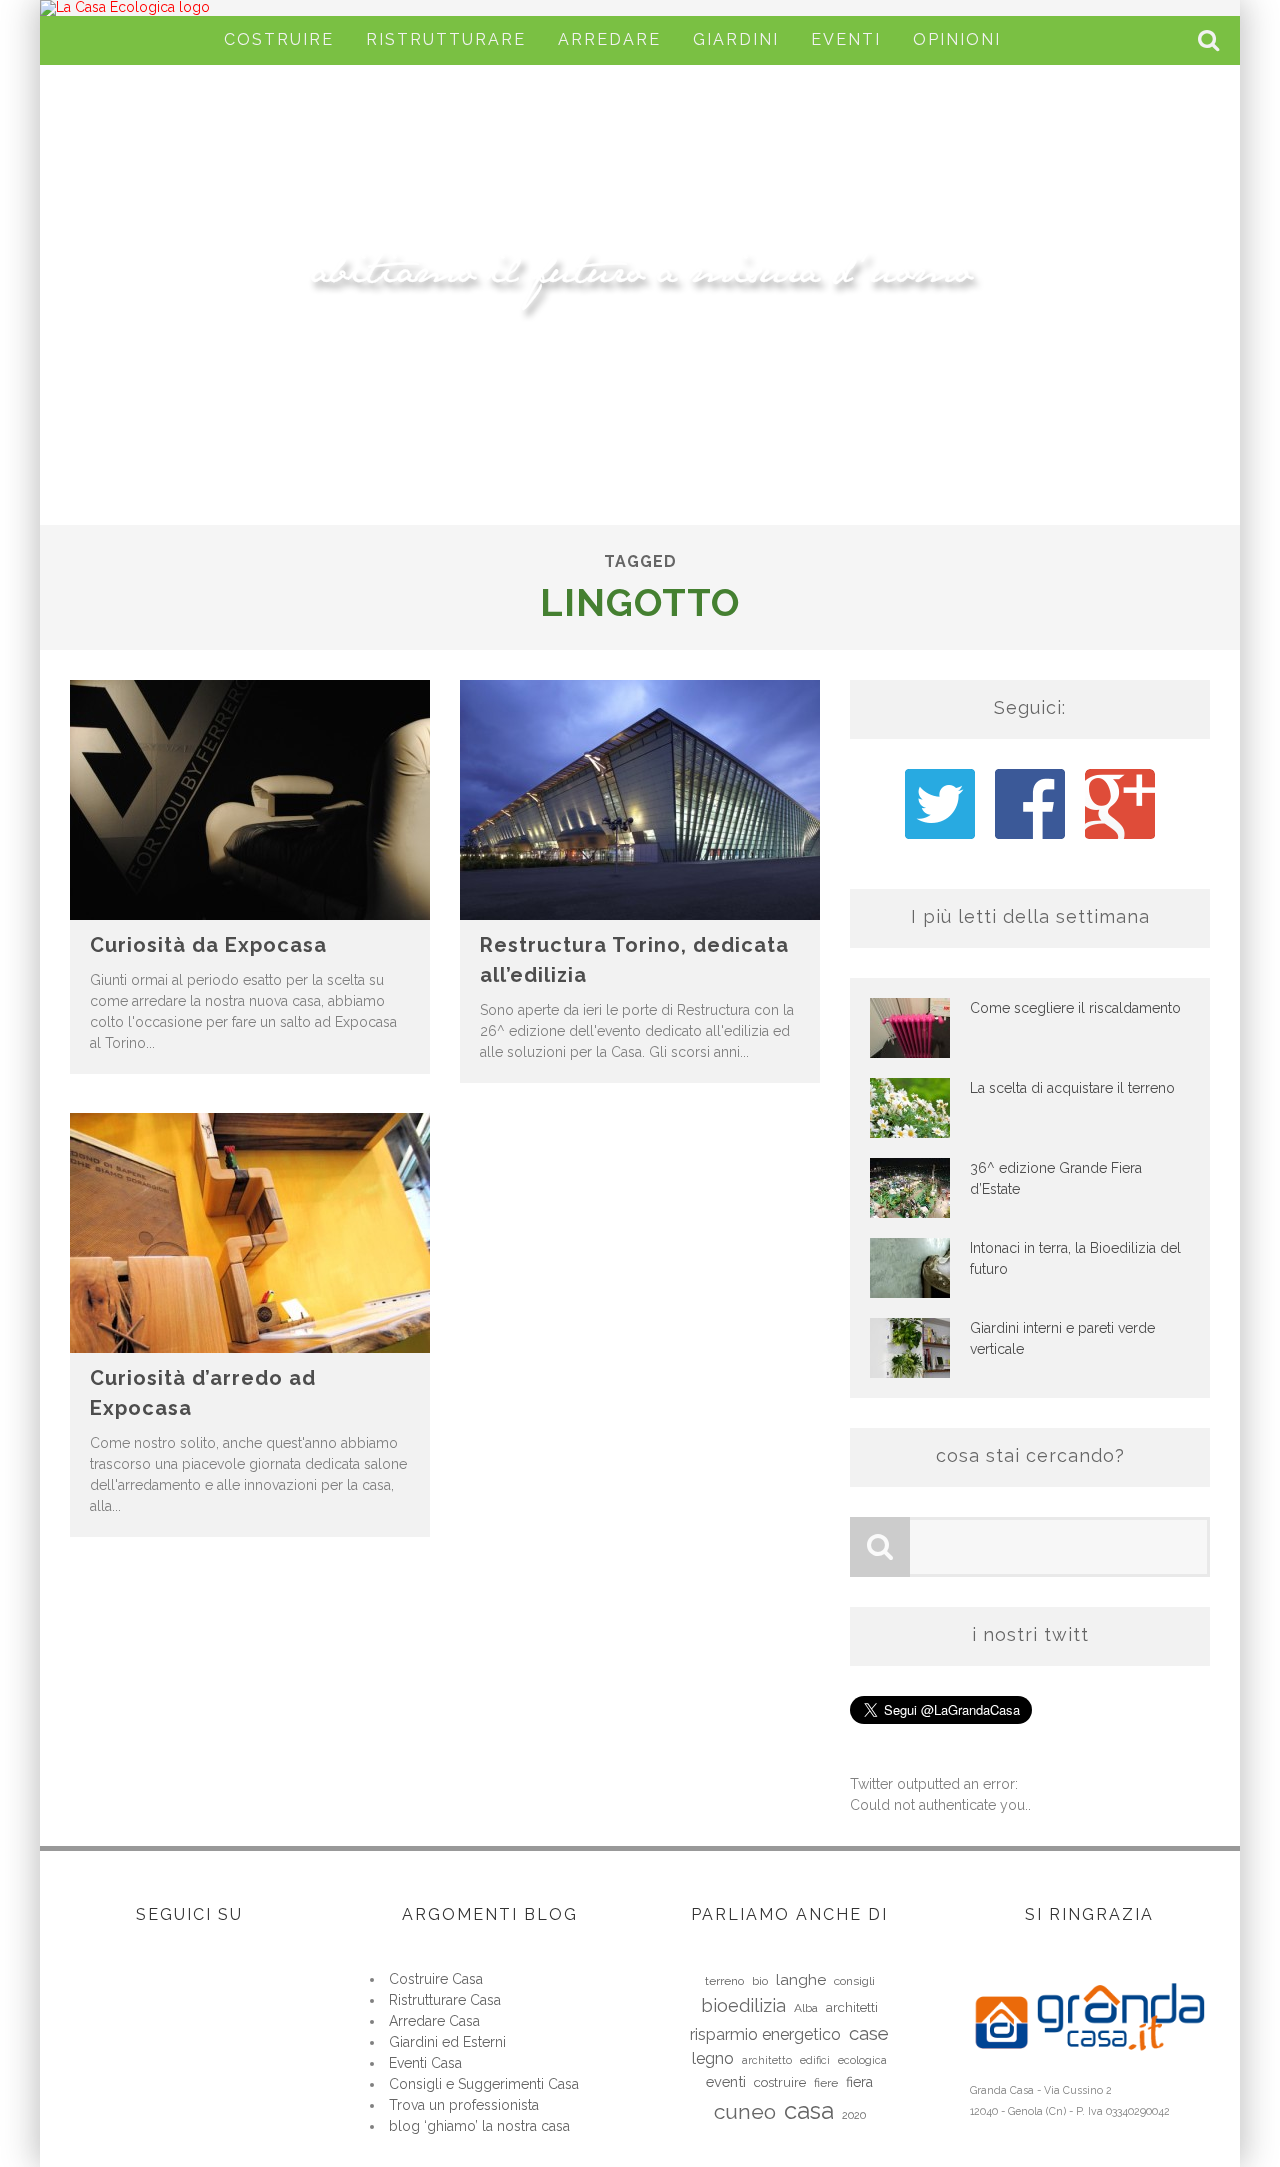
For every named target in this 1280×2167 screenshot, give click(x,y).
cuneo (745, 2111)
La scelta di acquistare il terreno (1072, 1088)
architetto (767, 2060)
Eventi (846, 39)
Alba (806, 2008)
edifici (815, 2060)
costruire (780, 2082)
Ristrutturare (446, 39)
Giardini (736, 39)
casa (809, 2110)
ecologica (862, 2060)
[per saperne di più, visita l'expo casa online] (1089, 2068)
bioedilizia (743, 2005)
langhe (801, 1980)
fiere (826, 2083)
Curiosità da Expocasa (208, 945)
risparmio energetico (765, 2034)
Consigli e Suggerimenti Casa (484, 2084)
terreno (724, 1981)
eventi (726, 2081)
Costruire (279, 39)
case (869, 2033)
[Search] (1211, 40)
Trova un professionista (464, 2105)
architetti (852, 2007)
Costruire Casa (436, 1979)
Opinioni (957, 39)
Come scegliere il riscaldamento (1075, 1008)
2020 (854, 2115)
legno (713, 2058)
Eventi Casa (425, 2063)
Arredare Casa (434, 2021)
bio (760, 1981)
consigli (854, 1981)
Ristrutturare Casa (445, 2000)
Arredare (609, 39)
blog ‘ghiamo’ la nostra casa (479, 2126)
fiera (859, 2082)
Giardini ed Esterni (447, 2042)
